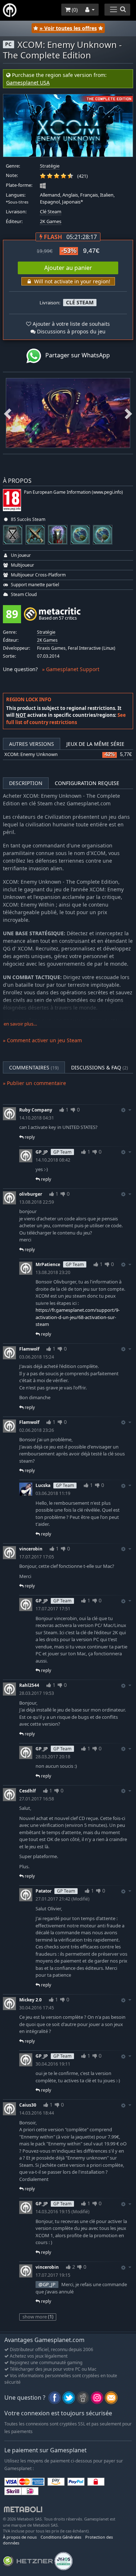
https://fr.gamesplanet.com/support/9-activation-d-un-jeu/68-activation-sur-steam (78, 1317)
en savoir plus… (20, 1024)
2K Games (51, 221)
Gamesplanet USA (28, 83)
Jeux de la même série (95, 744)
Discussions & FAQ (100, 1067)
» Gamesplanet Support (71, 669)
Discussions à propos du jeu (71, 331)
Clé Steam (51, 212)
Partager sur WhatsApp (75, 355)
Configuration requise (87, 783)
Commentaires (34, 1067)
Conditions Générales (61, 2537)
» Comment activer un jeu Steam (42, 1040)
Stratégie (50, 166)
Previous (8, 413)
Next (128, 413)
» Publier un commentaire (34, 1083)
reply (29, 1137)
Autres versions (32, 744)
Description (26, 783)
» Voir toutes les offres (68, 28)
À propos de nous (20, 2537)
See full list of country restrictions (66, 719)
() (74, 10)
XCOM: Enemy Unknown (31, 754)
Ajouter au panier (68, 268)
